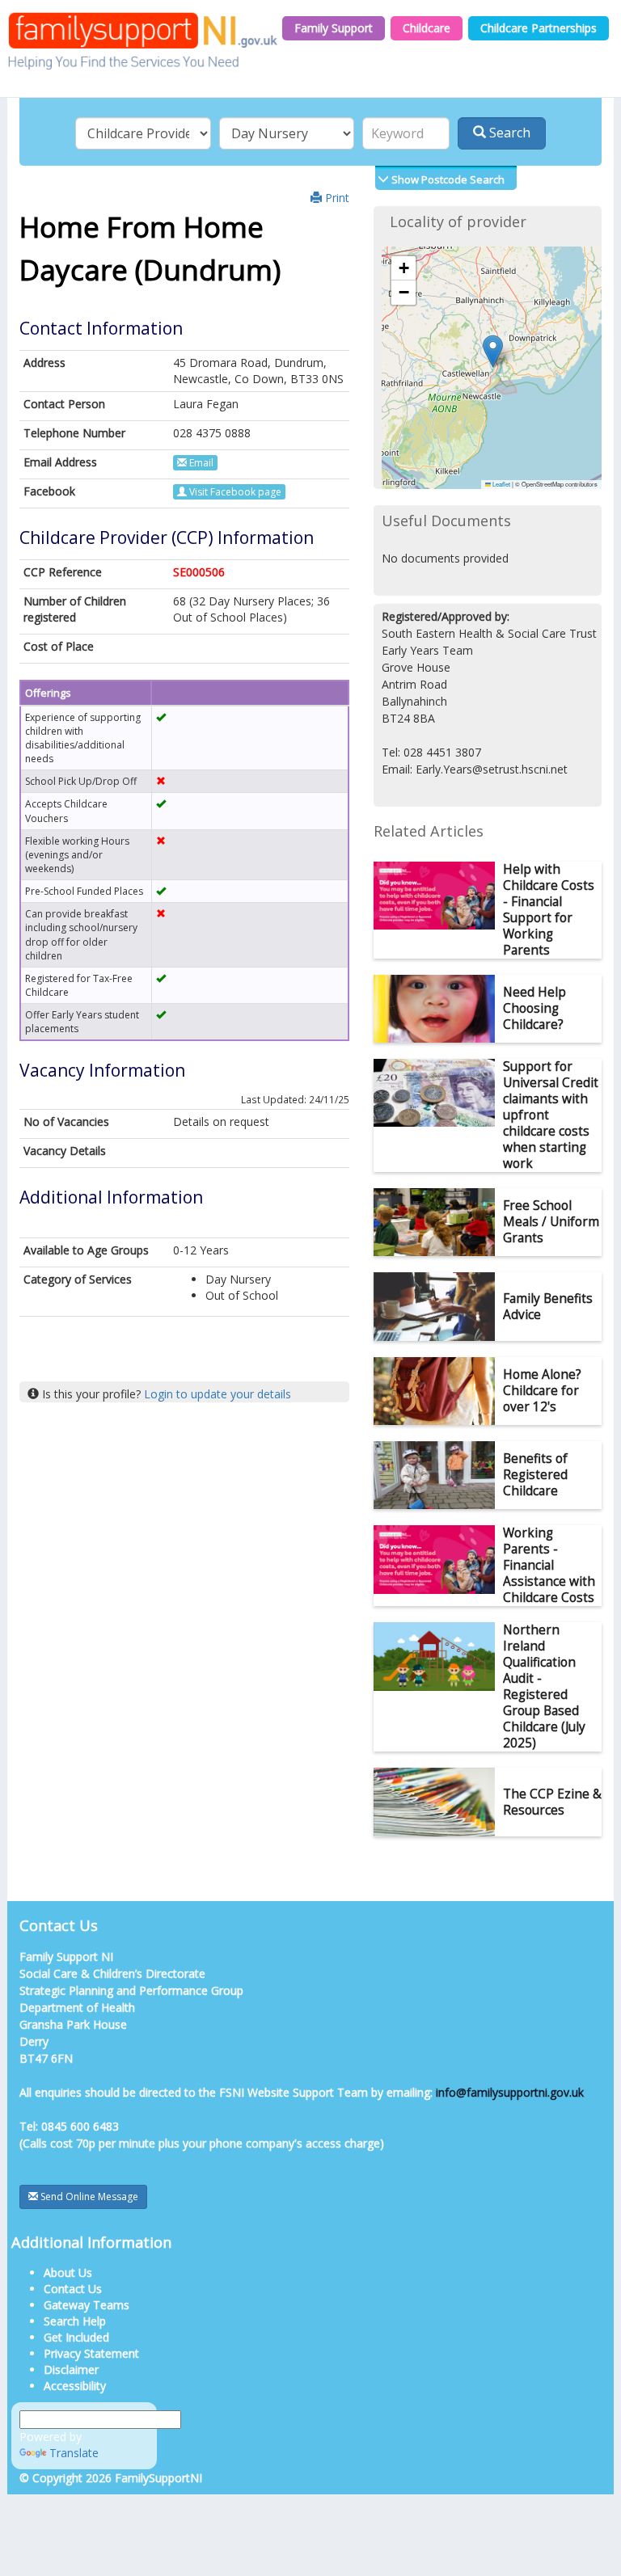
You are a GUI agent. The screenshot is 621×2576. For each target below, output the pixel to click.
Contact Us (73, 2289)
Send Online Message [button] (88, 2197)
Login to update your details (218, 1394)
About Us (68, 2272)
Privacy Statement (91, 2353)
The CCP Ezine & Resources (552, 1802)
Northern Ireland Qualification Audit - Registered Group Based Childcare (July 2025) (544, 1686)
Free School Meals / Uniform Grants (551, 1222)
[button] (493, 351)
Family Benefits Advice (548, 1307)
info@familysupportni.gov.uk (510, 2092)
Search (508, 133)
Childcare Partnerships (539, 28)
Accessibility (75, 2386)
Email (200, 463)
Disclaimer (71, 2369)
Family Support (334, 28)
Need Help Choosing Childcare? (534, 1008)
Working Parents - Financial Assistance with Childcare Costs (549, 1565)
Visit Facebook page (234, 492)
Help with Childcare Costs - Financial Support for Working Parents (549, 910)
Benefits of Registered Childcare (535, 1475)
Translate (74, 2453)
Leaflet (501, 484)
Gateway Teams (87, 2305)
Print (336, 198)
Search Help (75, 2321)
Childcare (427, 28)
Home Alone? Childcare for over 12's (542, 1391)
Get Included (76, 2337)
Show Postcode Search (447, 179)
